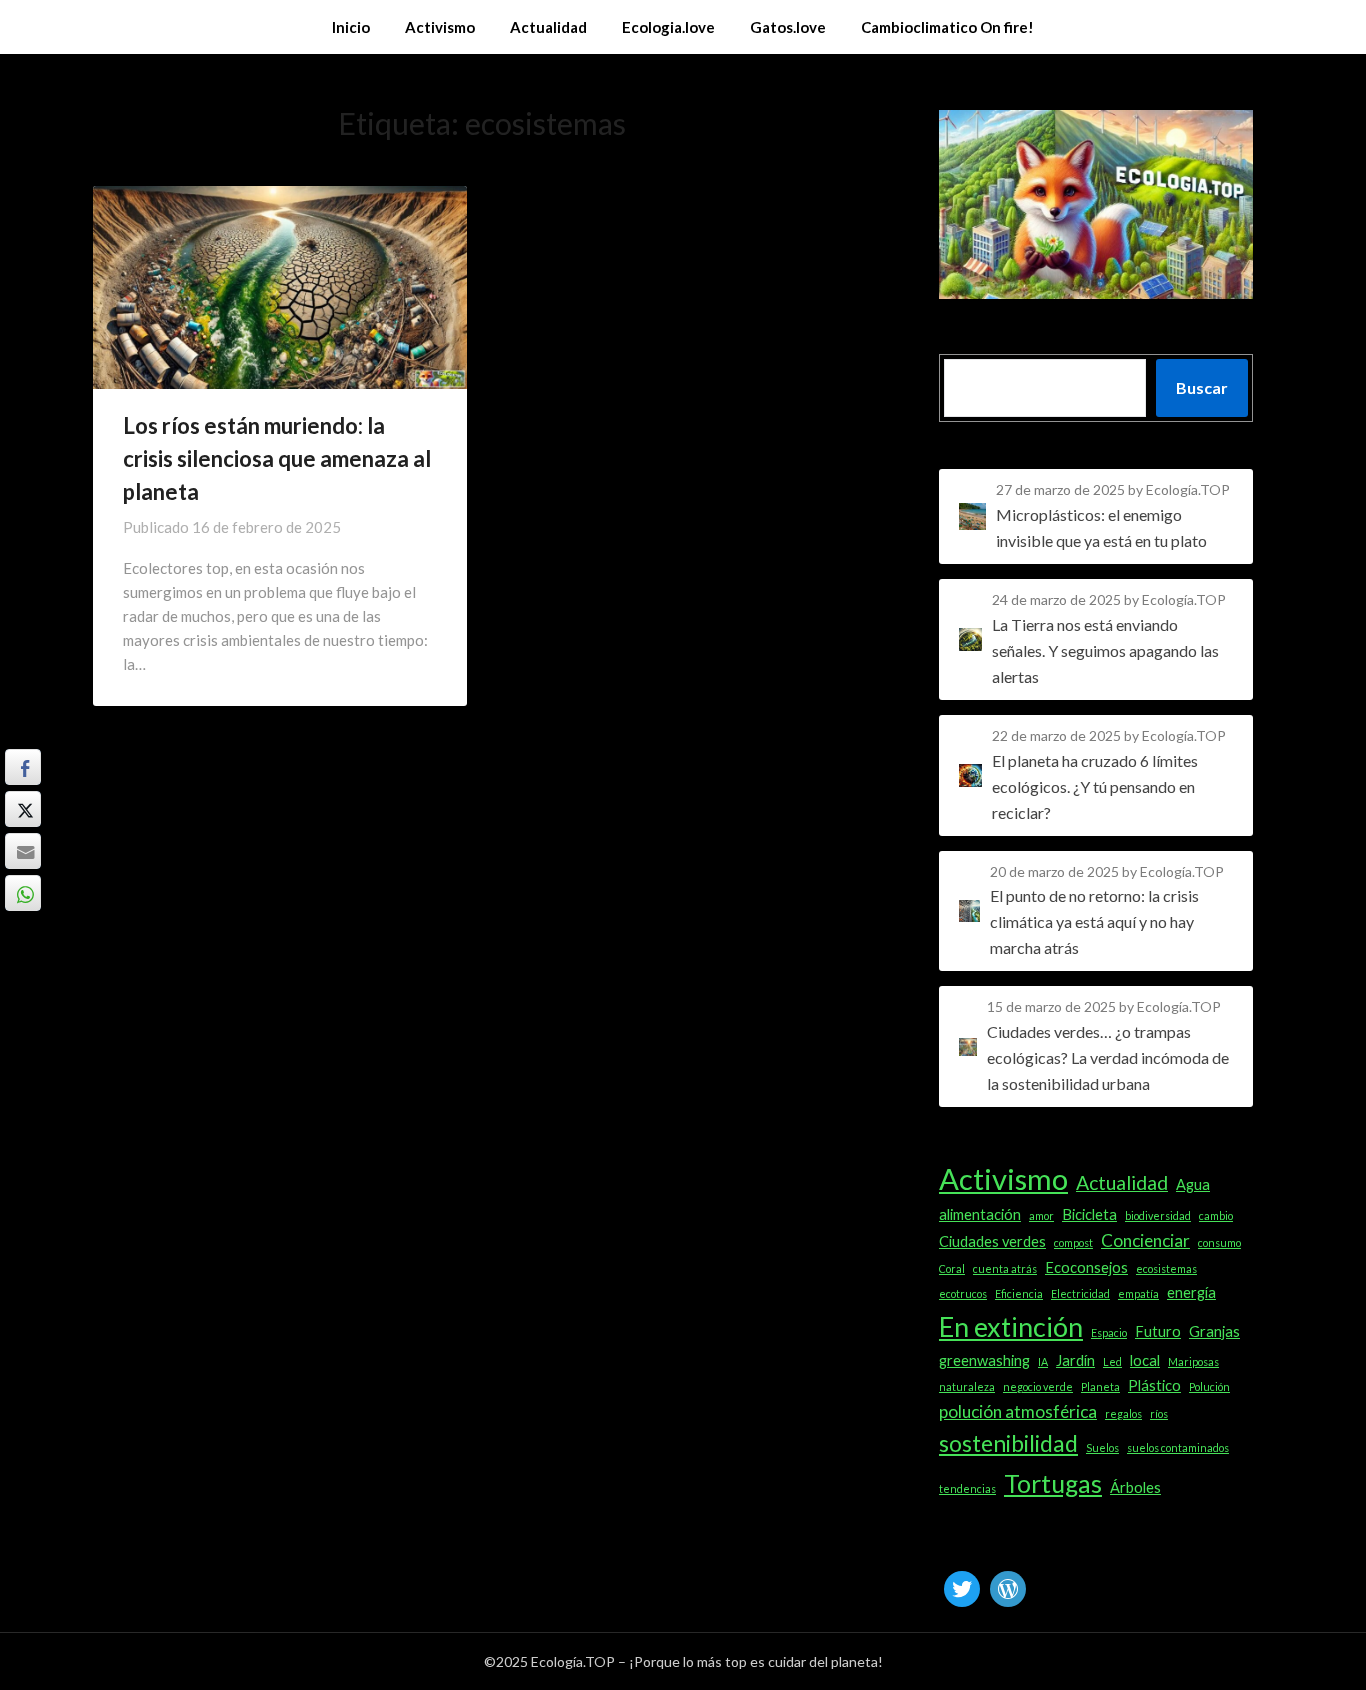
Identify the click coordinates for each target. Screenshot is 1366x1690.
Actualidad (548, 27)
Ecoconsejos (1086, 1267)
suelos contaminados (1178, 1447)
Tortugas (1053, 1483)
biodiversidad (1158, 1215)
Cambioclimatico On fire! (947, 27)
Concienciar (1145, 1240)
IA (1043, 1361)
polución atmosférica (1018, 1411)
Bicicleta (1089, 1214)
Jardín (1075, 1360)
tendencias (967, 1488)
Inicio (351, 27)
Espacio (1109, 1332)
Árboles (1135, 1487)
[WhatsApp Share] (23, 893)
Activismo (440, 27)
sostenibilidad (1008, 1443)
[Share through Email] (23, 851)
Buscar (1202, 387)
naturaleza (967, 1386)
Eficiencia (1019, 1293)
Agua (1193, 1184)
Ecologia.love (668, 27)
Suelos (1102, 1447)
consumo (1219, 1242)
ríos (1159, 1413)
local (1145, 1360)
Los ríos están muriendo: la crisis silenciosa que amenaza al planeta (277, 458)
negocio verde (1038, 1386)
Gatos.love (788, 27)
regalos (1123, 1413)
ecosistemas (1166, 1268)
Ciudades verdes (992, 1241)
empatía (1138, 1293)
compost (1073, 1242)
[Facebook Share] (23, 767)
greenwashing (984, 1360)
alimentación (980, 1214)
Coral (952, 1268)
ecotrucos (963, 1293)
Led (1112, 1361)
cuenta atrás (1005, 1268)
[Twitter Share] (23, 809)
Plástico (1154, 1385)
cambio (1216, 1215)
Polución (1209, 1386)
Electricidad (1080, 1293)
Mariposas (1193, 1361)
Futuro (1158, 1331)
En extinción (1011, 1326)
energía (1191, 1292)
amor (1041, 1215)
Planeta (1100, 1386)
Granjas (1214, 1331)
